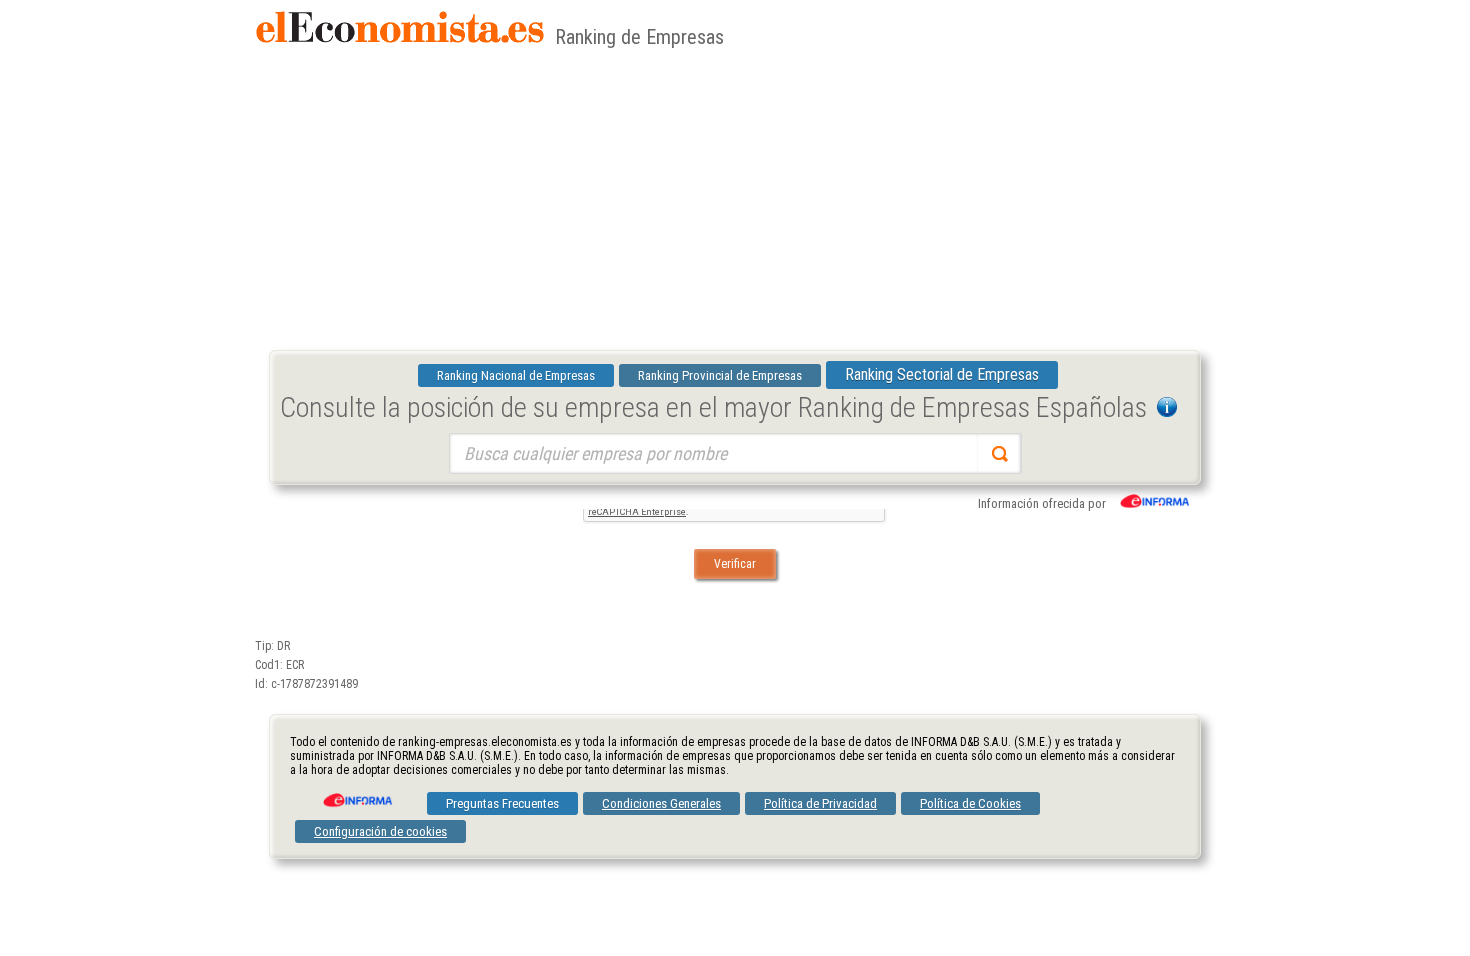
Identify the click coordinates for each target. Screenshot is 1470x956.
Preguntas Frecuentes (502, 803)
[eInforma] (356, 793)
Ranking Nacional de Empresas (516, 375)
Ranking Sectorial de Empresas (942, 374)
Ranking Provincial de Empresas (720, 375)
